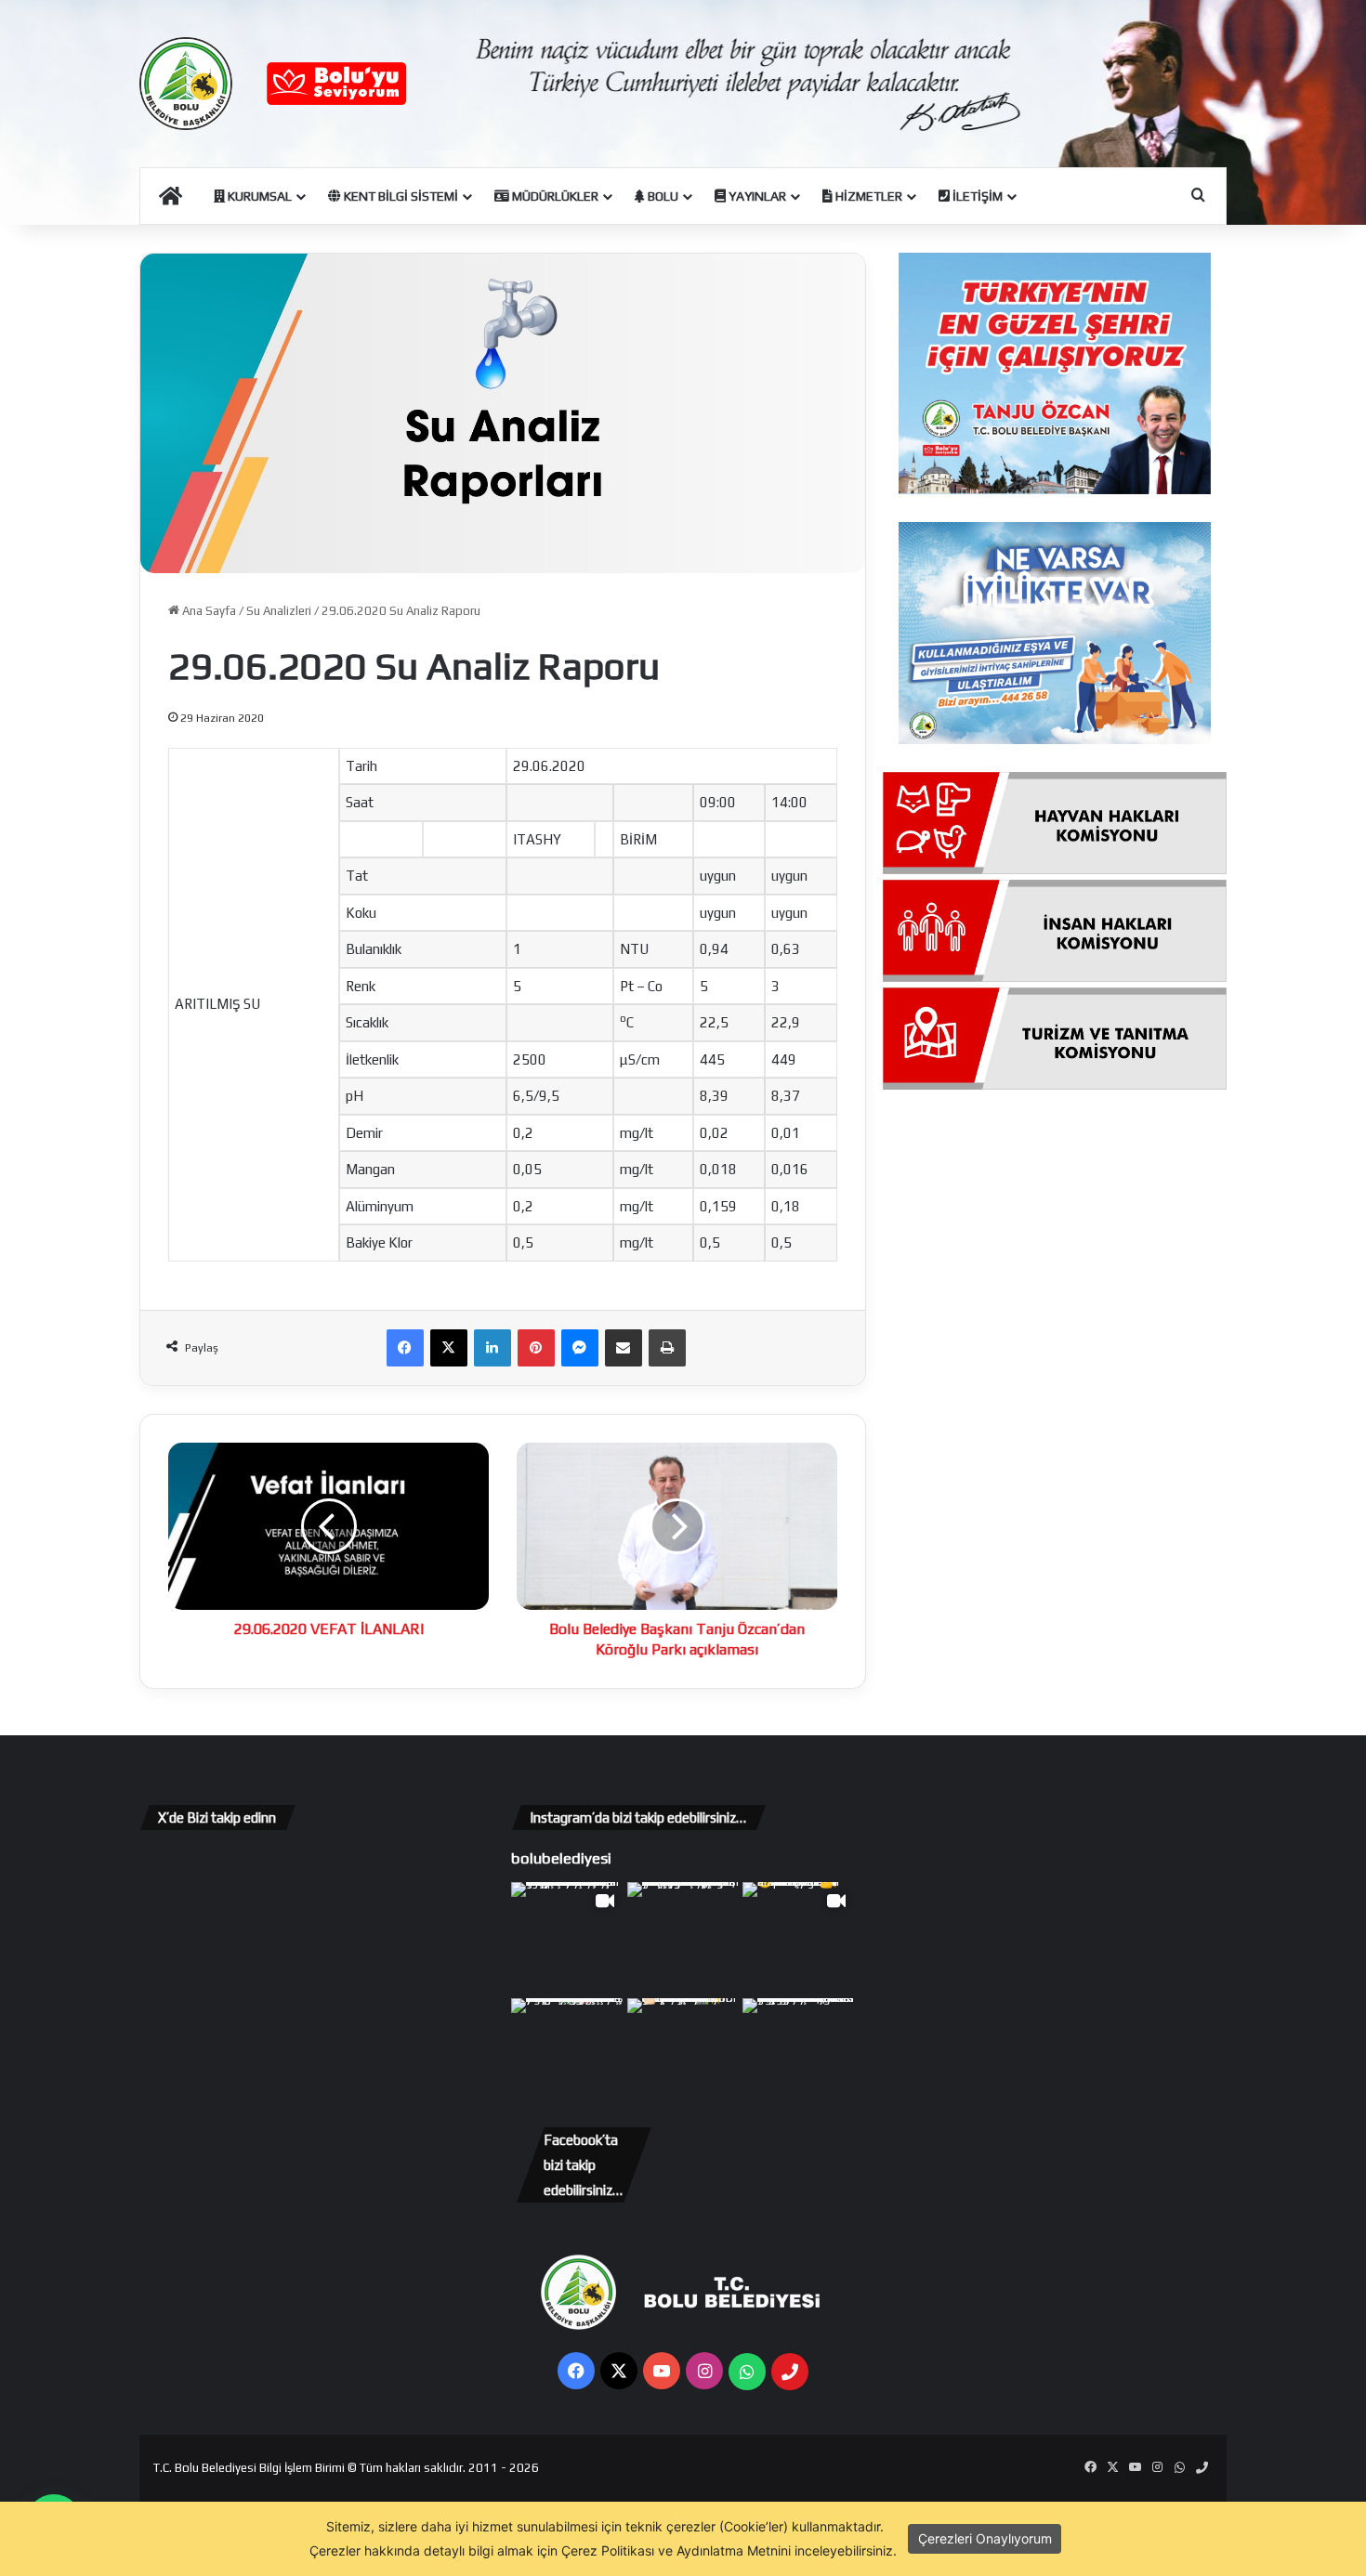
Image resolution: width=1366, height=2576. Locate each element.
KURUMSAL (258, 196)
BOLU (662, 196)
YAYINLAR (756, 196)
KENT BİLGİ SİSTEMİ (400, 196)
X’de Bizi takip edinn (217, 1818)
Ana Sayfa (208, 611)
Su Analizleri (279, 611)
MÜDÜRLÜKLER (554, 196)
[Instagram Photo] (683, 1938)
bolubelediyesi (561, 1858)
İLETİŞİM (976, 196)
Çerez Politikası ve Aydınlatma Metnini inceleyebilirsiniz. (729, 2550)
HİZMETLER (867, 196)
